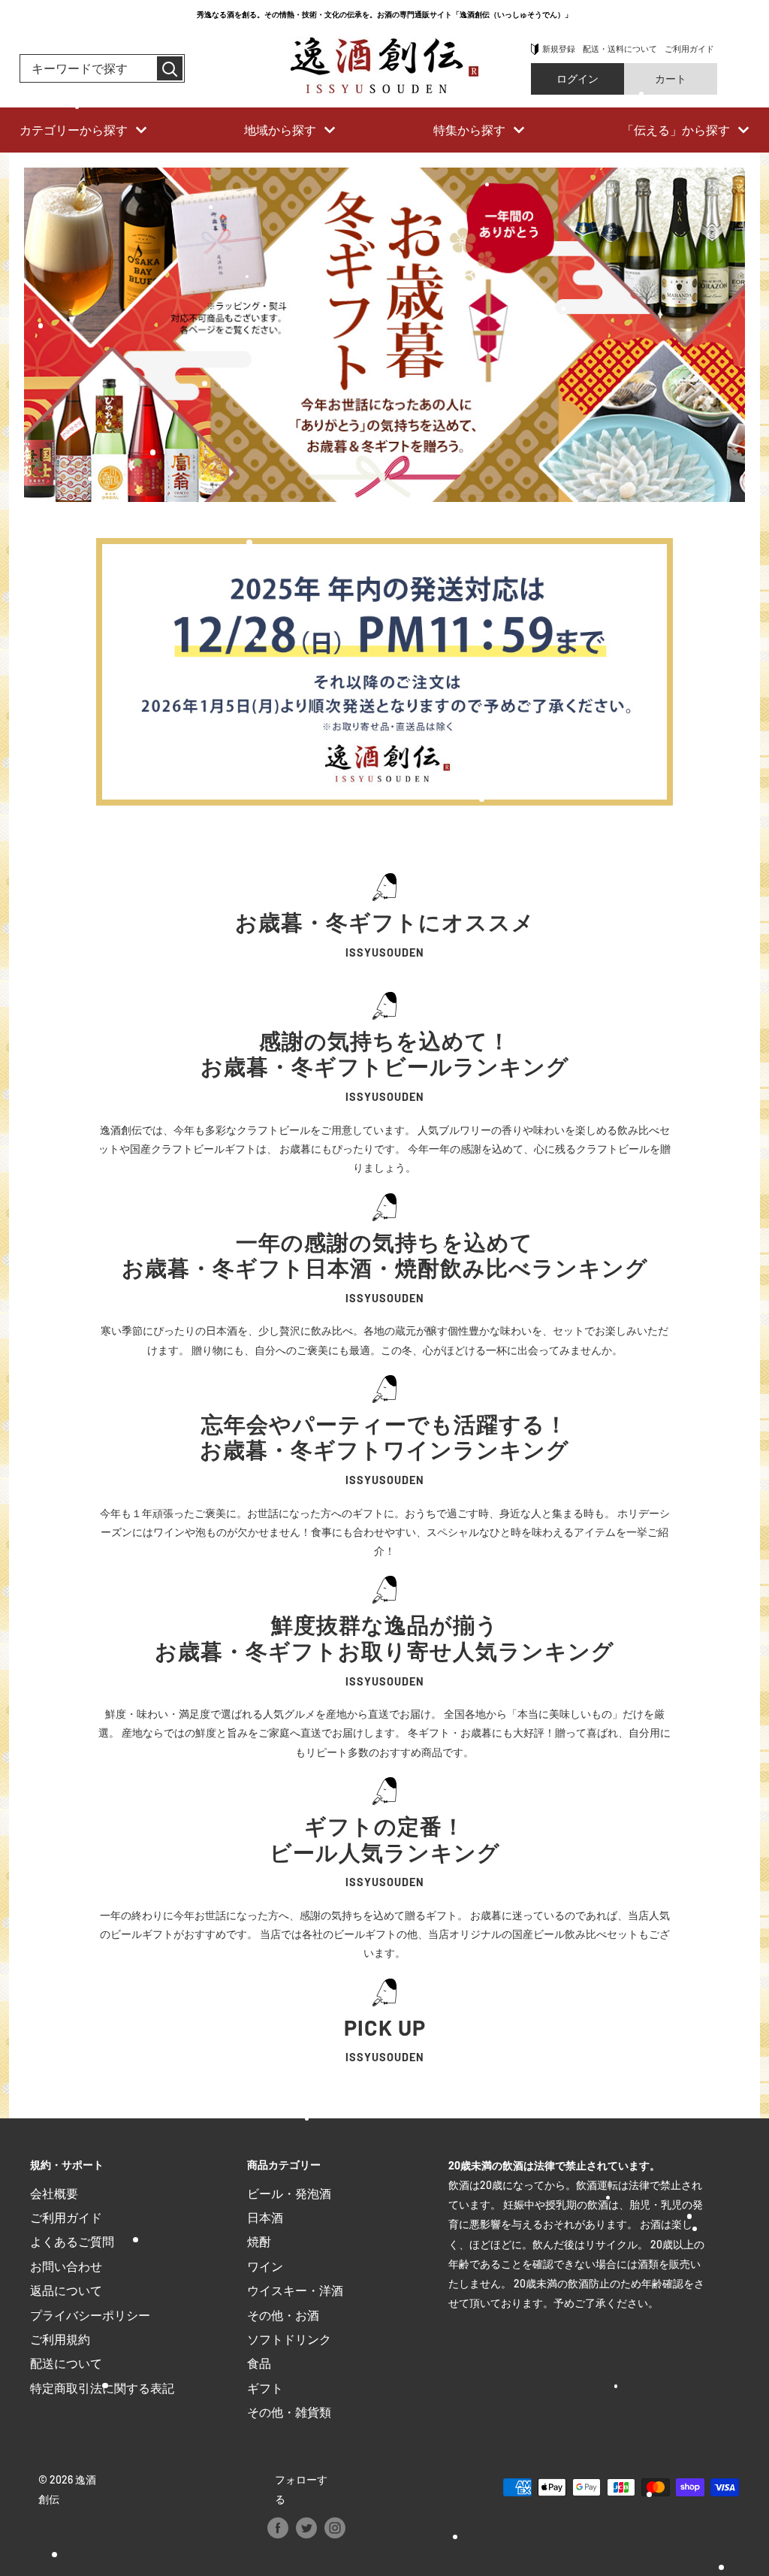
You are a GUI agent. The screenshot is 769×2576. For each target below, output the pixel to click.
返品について (66, 2290)
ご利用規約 (60, 2339)
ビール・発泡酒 (289, 2193)
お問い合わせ (66, 2266)
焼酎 (259, 2241)
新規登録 (559, 48)
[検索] (170, 68)
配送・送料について (620, 48)
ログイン (578, 79)
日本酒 (265, 2217)
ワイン (265, 2266)
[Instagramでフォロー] (335, 2528)
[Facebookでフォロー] (278, 2528)
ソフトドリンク (289, 2339)
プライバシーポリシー (90, 2315)
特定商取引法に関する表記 (102, 2388)
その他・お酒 (283, 2315)
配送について (66, 2363)
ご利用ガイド (689, 48)
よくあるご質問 (72, 2241)
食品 (259, 2363)
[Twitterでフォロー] (306, 2528)
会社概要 (54, 2193)
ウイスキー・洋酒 (295, 2290)
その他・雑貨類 (289, 2412)
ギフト (265, 2388)
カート (671, 79)
